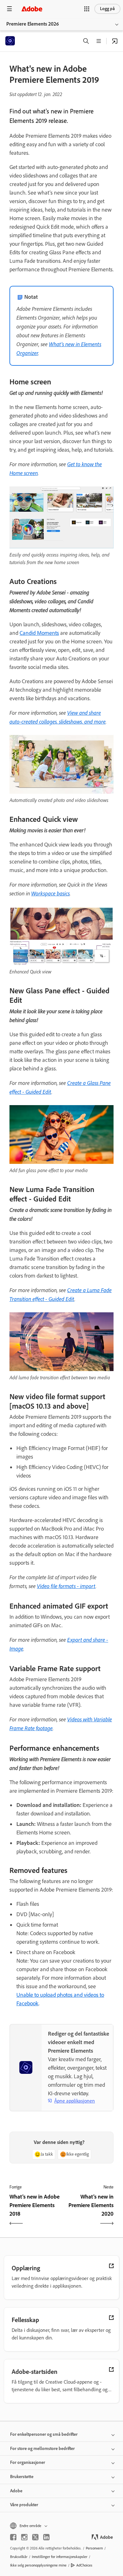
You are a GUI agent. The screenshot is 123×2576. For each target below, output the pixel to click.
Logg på (107, 9)
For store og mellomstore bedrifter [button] (42, 2449)
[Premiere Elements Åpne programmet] (115, 41)
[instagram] (24, 2537)
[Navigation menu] (9, 9)
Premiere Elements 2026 (33, 24)
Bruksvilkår (19, 2557)
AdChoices (84, 2565)
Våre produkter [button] (24, 2505)
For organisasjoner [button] (28, 2462)
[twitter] (35, 2537)
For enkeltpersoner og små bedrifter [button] (44, 2434)
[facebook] (13, 2537)
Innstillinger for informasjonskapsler (60, 2557)
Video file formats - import (66, 1586)
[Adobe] (32, 9)
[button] (87, 9)
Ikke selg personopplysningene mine (38, 2565)
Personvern (94, 2548)
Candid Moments (39, 633)
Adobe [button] (16, 2491)
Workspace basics (50, 893)
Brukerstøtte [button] (22, 2477)
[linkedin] (46, 2537)
